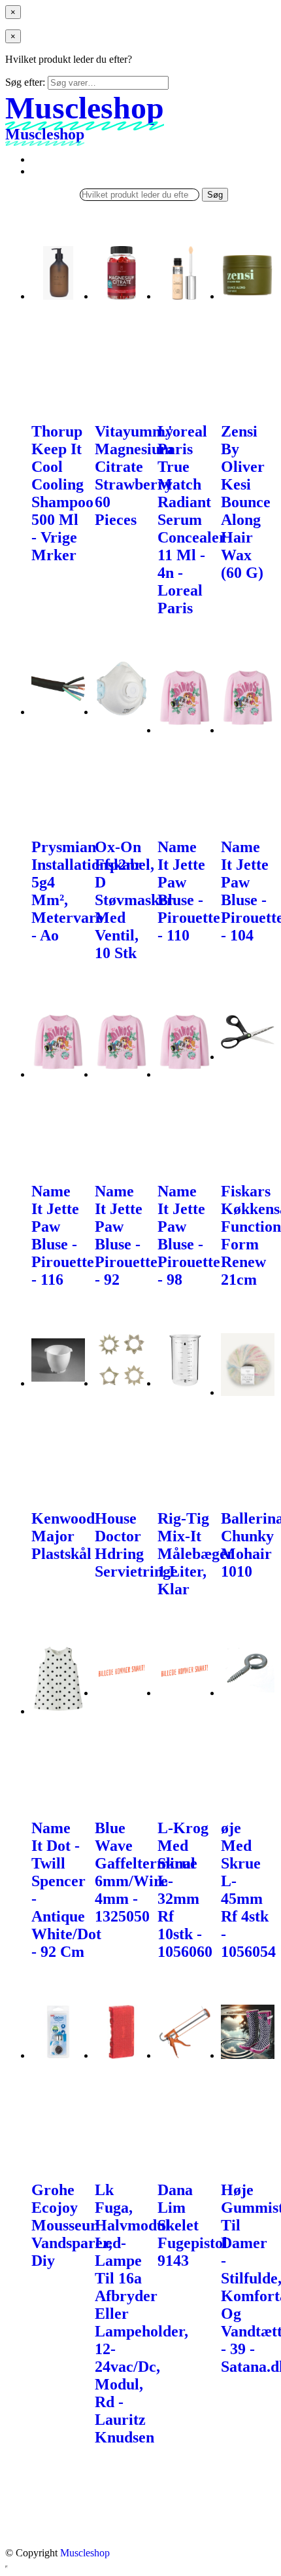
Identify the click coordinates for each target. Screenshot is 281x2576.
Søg (215, 195)
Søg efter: (25, 82)
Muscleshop (85, 2553)
